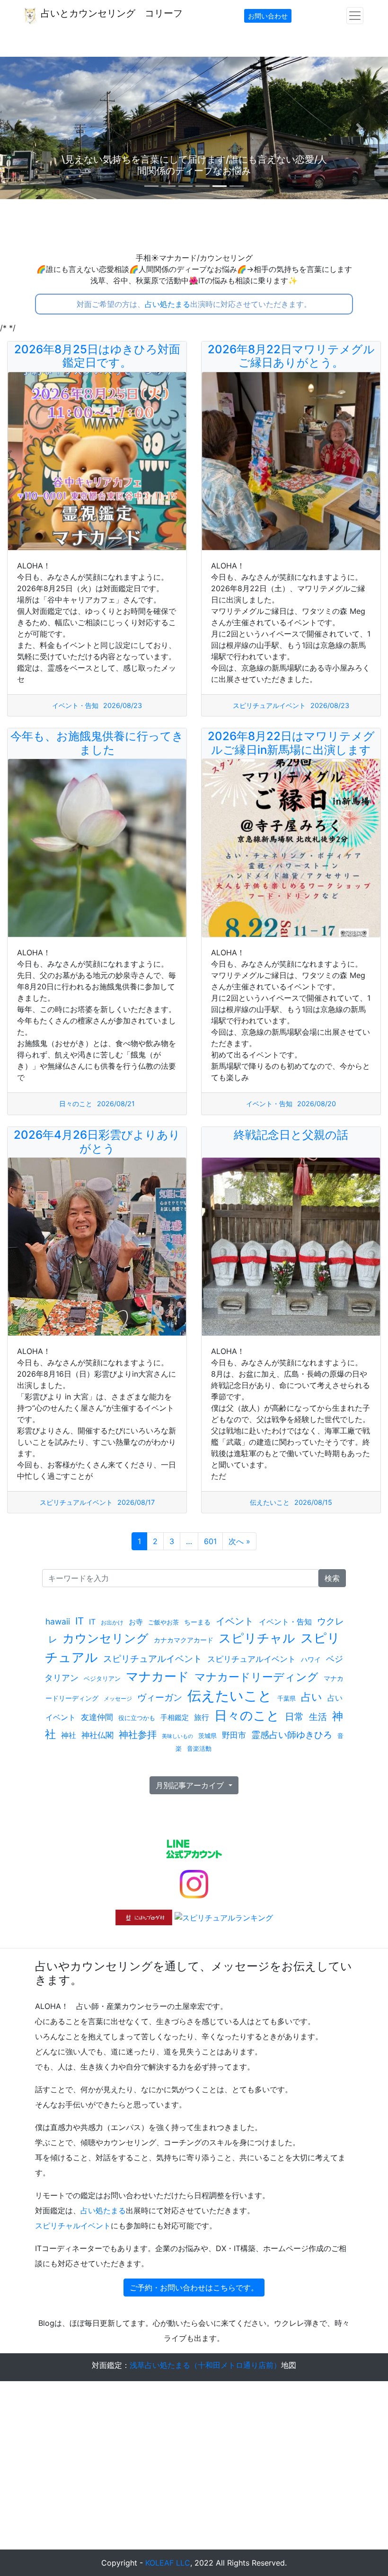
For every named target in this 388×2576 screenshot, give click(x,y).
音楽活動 (199, 1748)
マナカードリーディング (256, 1677)
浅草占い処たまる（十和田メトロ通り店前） (205, 2365)
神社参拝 (138, 1735)
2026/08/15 (313, 1502)
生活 (318, 1717)
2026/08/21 (116, 1104)
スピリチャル (257, 1638)
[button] (29, 128)
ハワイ (311, 1659)
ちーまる (197, 1622)
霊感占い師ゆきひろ (292, 1735)
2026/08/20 (317, 1104)
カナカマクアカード (184, 1640)
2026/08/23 (123, 705)
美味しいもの (177, 1736)
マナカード (158, 1676)
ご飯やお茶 (163, 1622)
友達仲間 (97, 1717)
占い (312, 1697)
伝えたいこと (270, 1502)
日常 (294, 1717)
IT (79, 1621)
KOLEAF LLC (168, 2563)
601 (210, 1541)
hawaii (58, 1621)
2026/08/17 (136, 1502)
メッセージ (118, 1698)
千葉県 (287, 1698)
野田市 (234, 1735)
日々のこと (76, 1104)
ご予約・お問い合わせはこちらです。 (194, 2288)
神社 (69, 1735)
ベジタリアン (102, 1679)
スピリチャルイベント (73, 2226)
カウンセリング (106, 1638)
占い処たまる (168, 304)
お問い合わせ (268, 16)
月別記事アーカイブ (191, 1785)
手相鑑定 (175, 1717)
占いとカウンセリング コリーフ (110, 13)
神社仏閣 (97, 1735)
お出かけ (112, 1622)
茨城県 (207, 1736)
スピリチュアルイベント (269, 705)
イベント (235, 1621)
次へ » (239, 1541)
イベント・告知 (75, 705)
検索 (332, 1578)
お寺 (136, 1622)
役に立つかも (137, 1718)
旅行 (202, 1717)
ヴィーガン (160, 1697)
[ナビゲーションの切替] (355, 16)
